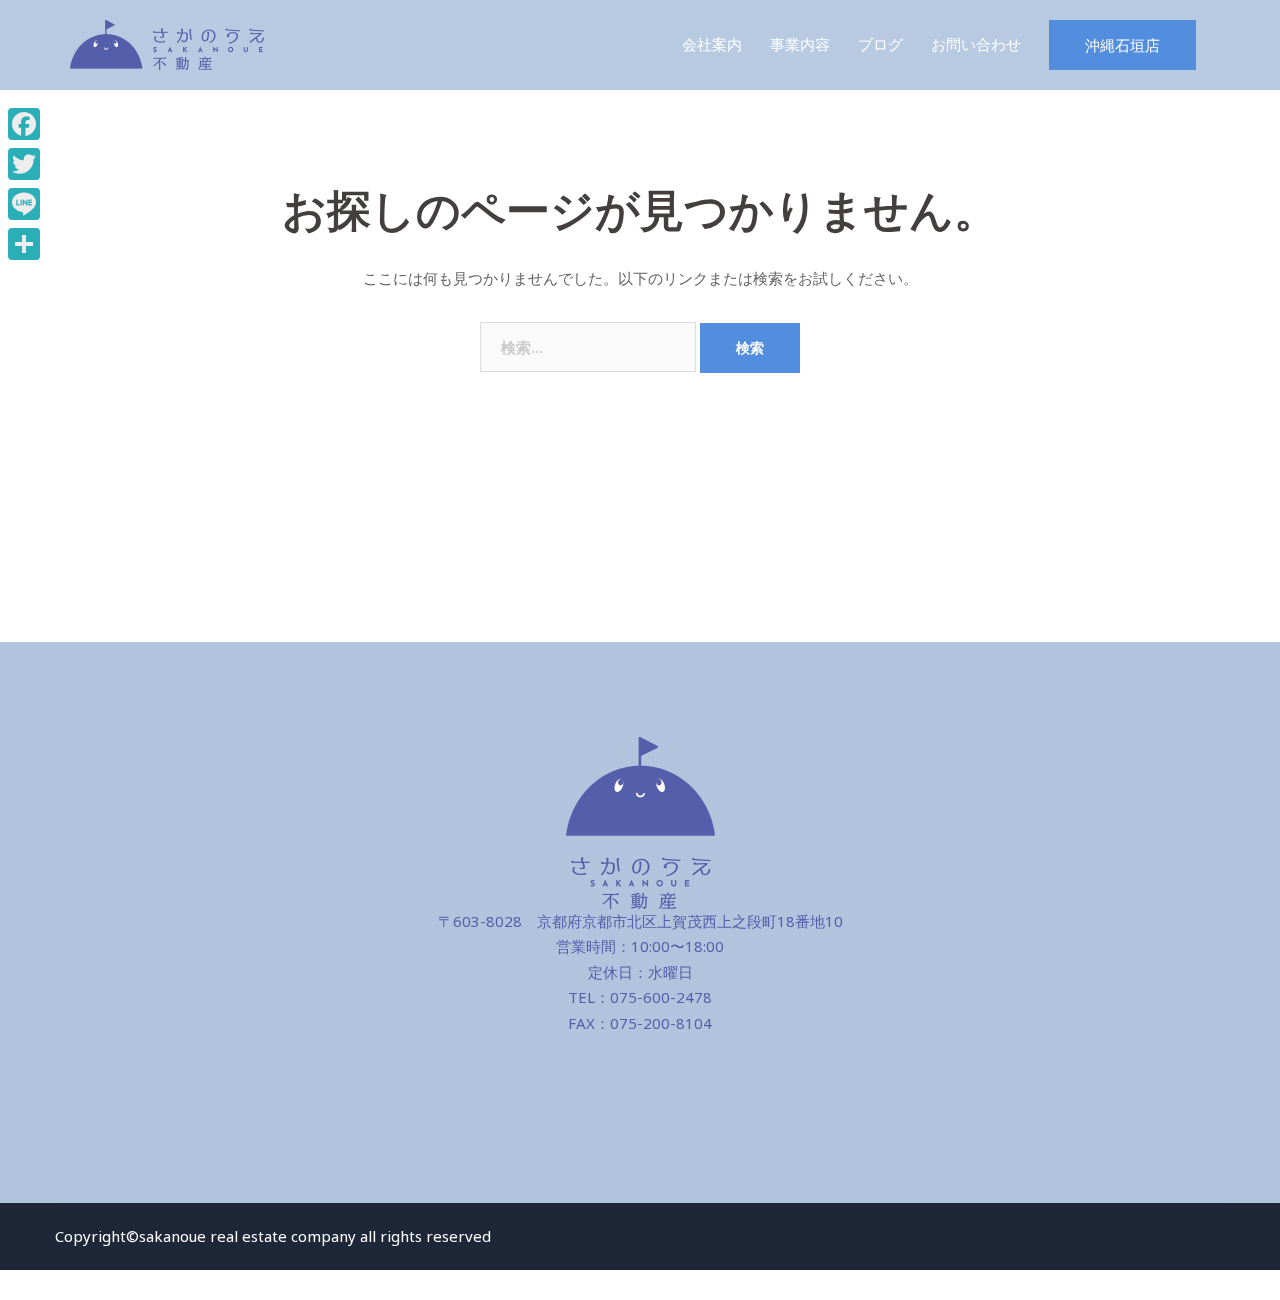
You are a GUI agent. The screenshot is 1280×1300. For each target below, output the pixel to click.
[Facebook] (24, 124)
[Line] (24, 204)
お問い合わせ (976, 44)
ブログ (880, 44)
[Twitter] (24, 164)
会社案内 (712, 44)
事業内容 (800, 44)
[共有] (24, 244)
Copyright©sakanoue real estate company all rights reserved (273, 1236)
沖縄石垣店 (1122, 45)
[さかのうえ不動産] (167, 43)
